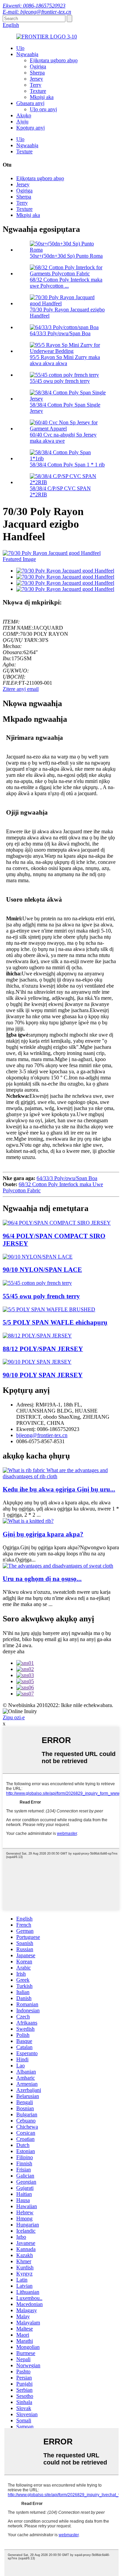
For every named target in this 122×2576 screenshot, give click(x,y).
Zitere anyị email (21, 689)
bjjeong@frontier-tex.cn (42, 1435)
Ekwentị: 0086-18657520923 (34, 6)
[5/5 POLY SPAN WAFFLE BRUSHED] (49, 1309)
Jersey (36, 79)
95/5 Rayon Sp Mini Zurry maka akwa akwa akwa (65, 360)
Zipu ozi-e (14, 1717)
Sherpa (37, 73)
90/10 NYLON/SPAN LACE (42, 1270)
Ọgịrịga (38, 66)
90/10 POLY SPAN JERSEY (43, 1375)
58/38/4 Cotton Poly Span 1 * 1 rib (67, 465)
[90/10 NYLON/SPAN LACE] (38, 1257)
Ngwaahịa (27, 54)
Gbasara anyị (30, 103)
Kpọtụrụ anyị (30, 128)
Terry (36, 85)
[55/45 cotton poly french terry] (37, 1283)
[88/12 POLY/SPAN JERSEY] (37, 1336)
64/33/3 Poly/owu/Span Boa (60, 333)
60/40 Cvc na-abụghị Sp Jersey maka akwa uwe (63, 438)
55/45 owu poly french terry (60, 381)
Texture (38, 91)
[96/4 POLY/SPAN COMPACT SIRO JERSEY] (57, 1223)
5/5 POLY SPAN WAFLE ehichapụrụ (55, 1322)
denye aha (14, 1651)
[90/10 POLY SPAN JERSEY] (37, 1362)
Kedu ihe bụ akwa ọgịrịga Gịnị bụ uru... (59, 1489)
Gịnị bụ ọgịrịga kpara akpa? (43, 1534)
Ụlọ (20, 48)
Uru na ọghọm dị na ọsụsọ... (42, 1579)
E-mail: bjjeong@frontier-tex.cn (37, 12)
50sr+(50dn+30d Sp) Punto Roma (66, 256)
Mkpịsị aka (42, 97)
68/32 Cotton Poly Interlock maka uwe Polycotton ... (66, 283)
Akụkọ (24, 115)
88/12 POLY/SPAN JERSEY (43, 1349)
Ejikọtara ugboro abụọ (54, 60)
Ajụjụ (22, 122)
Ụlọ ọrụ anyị (43, 109)
